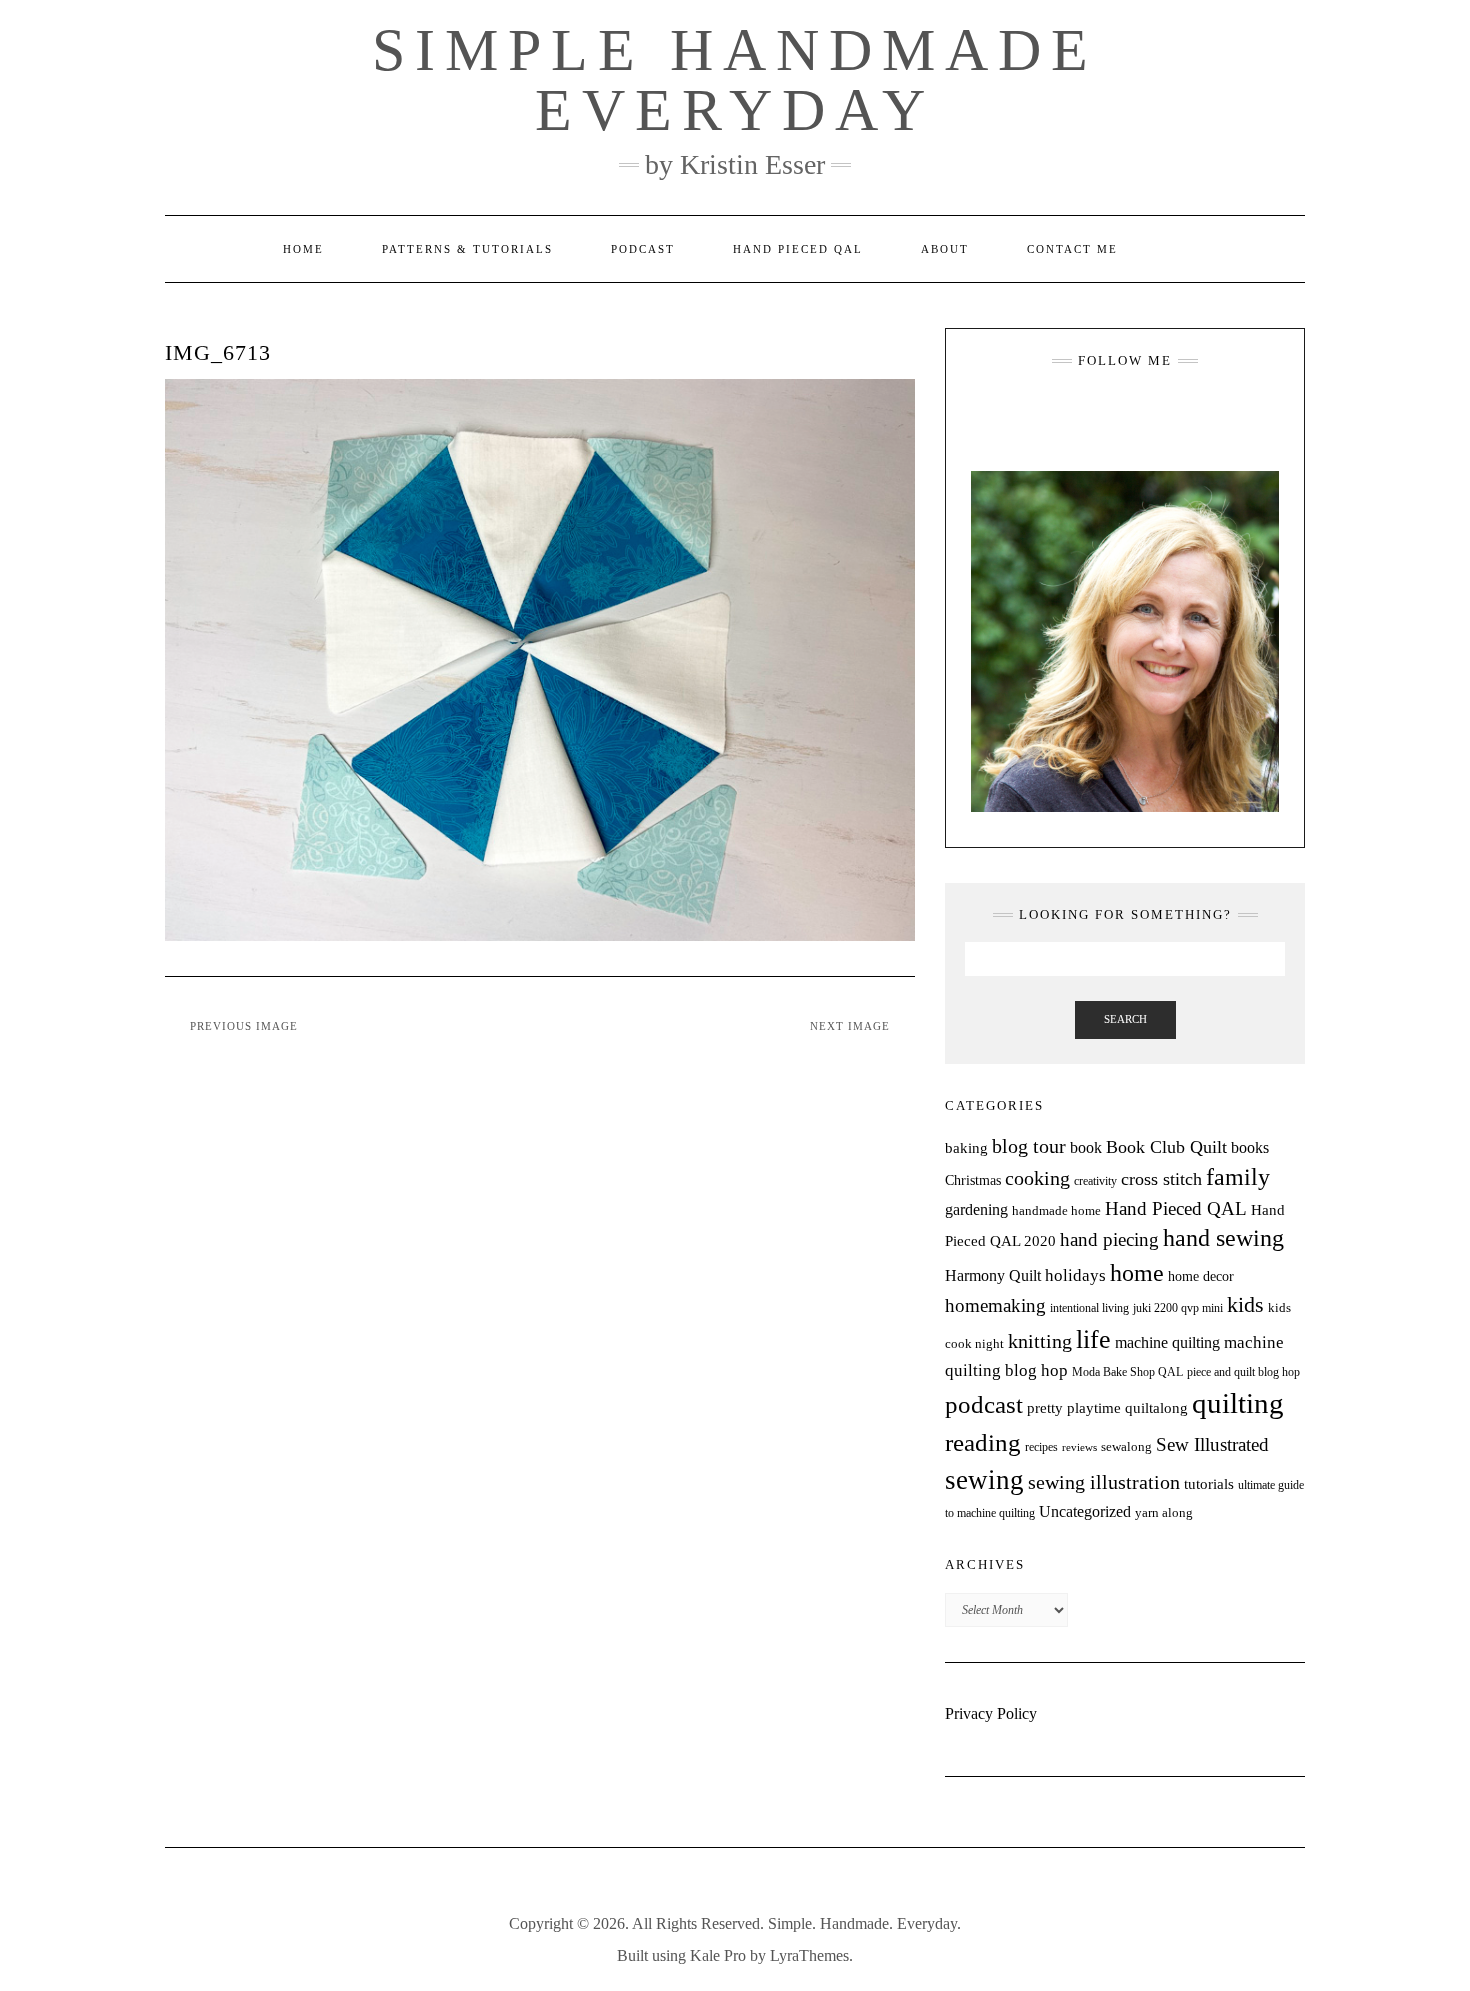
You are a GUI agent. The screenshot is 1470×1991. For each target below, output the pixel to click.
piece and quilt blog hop (1243, 1372)
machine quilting (1167, 1342)
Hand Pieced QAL (798, 249)
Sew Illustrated (1212, 1444)
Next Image (850, 1026)
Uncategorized (1085, 1511)
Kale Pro (718, 1955)
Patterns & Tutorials (467, 249)
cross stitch (1161, 1179)
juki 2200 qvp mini (1178, 1308)
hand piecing (1109, 1239)
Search (1125, 1019)
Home (303, 249)
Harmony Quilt (993, 1275)
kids (1245, 1305)
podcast (984, 1404)
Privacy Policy (991, 1713)
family (1238, 1177)
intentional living (1089, 1308)
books (1250, 1147)
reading (983, 1442)
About (945, 249)
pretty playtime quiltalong (1107, 1408)
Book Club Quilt (1166, 1147)
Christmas (973, 1180)
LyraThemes (809, 1955)
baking (966, 1148)
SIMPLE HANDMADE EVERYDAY (735, 80)
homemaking (995, 1305)
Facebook (1110, 410)
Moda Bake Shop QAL (1127, 1372)
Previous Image (244, 1026)
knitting (1040, 1341)
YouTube (1139, 410)
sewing (984, 1480)
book (1086, 1147)
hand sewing (1223, 1238)
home (1137, 1273)
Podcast (643, 249)
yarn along (1164, 1512)
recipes (1041, 1447)
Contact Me (1072, 249)
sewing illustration (1104, 1482)
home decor (1201, 1276)
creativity (1095, 1181)
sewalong (1126, 1446)
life (1093, 1339)
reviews (1079, 1447)
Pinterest (1168, 410)
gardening (976, 1209)
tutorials (1209, 1483)
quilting (1238, 1403)
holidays (1075, 1275)
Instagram (1081, 410)
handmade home (1056, 1210)
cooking (1037, 1178)
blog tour (1029, 1146)
